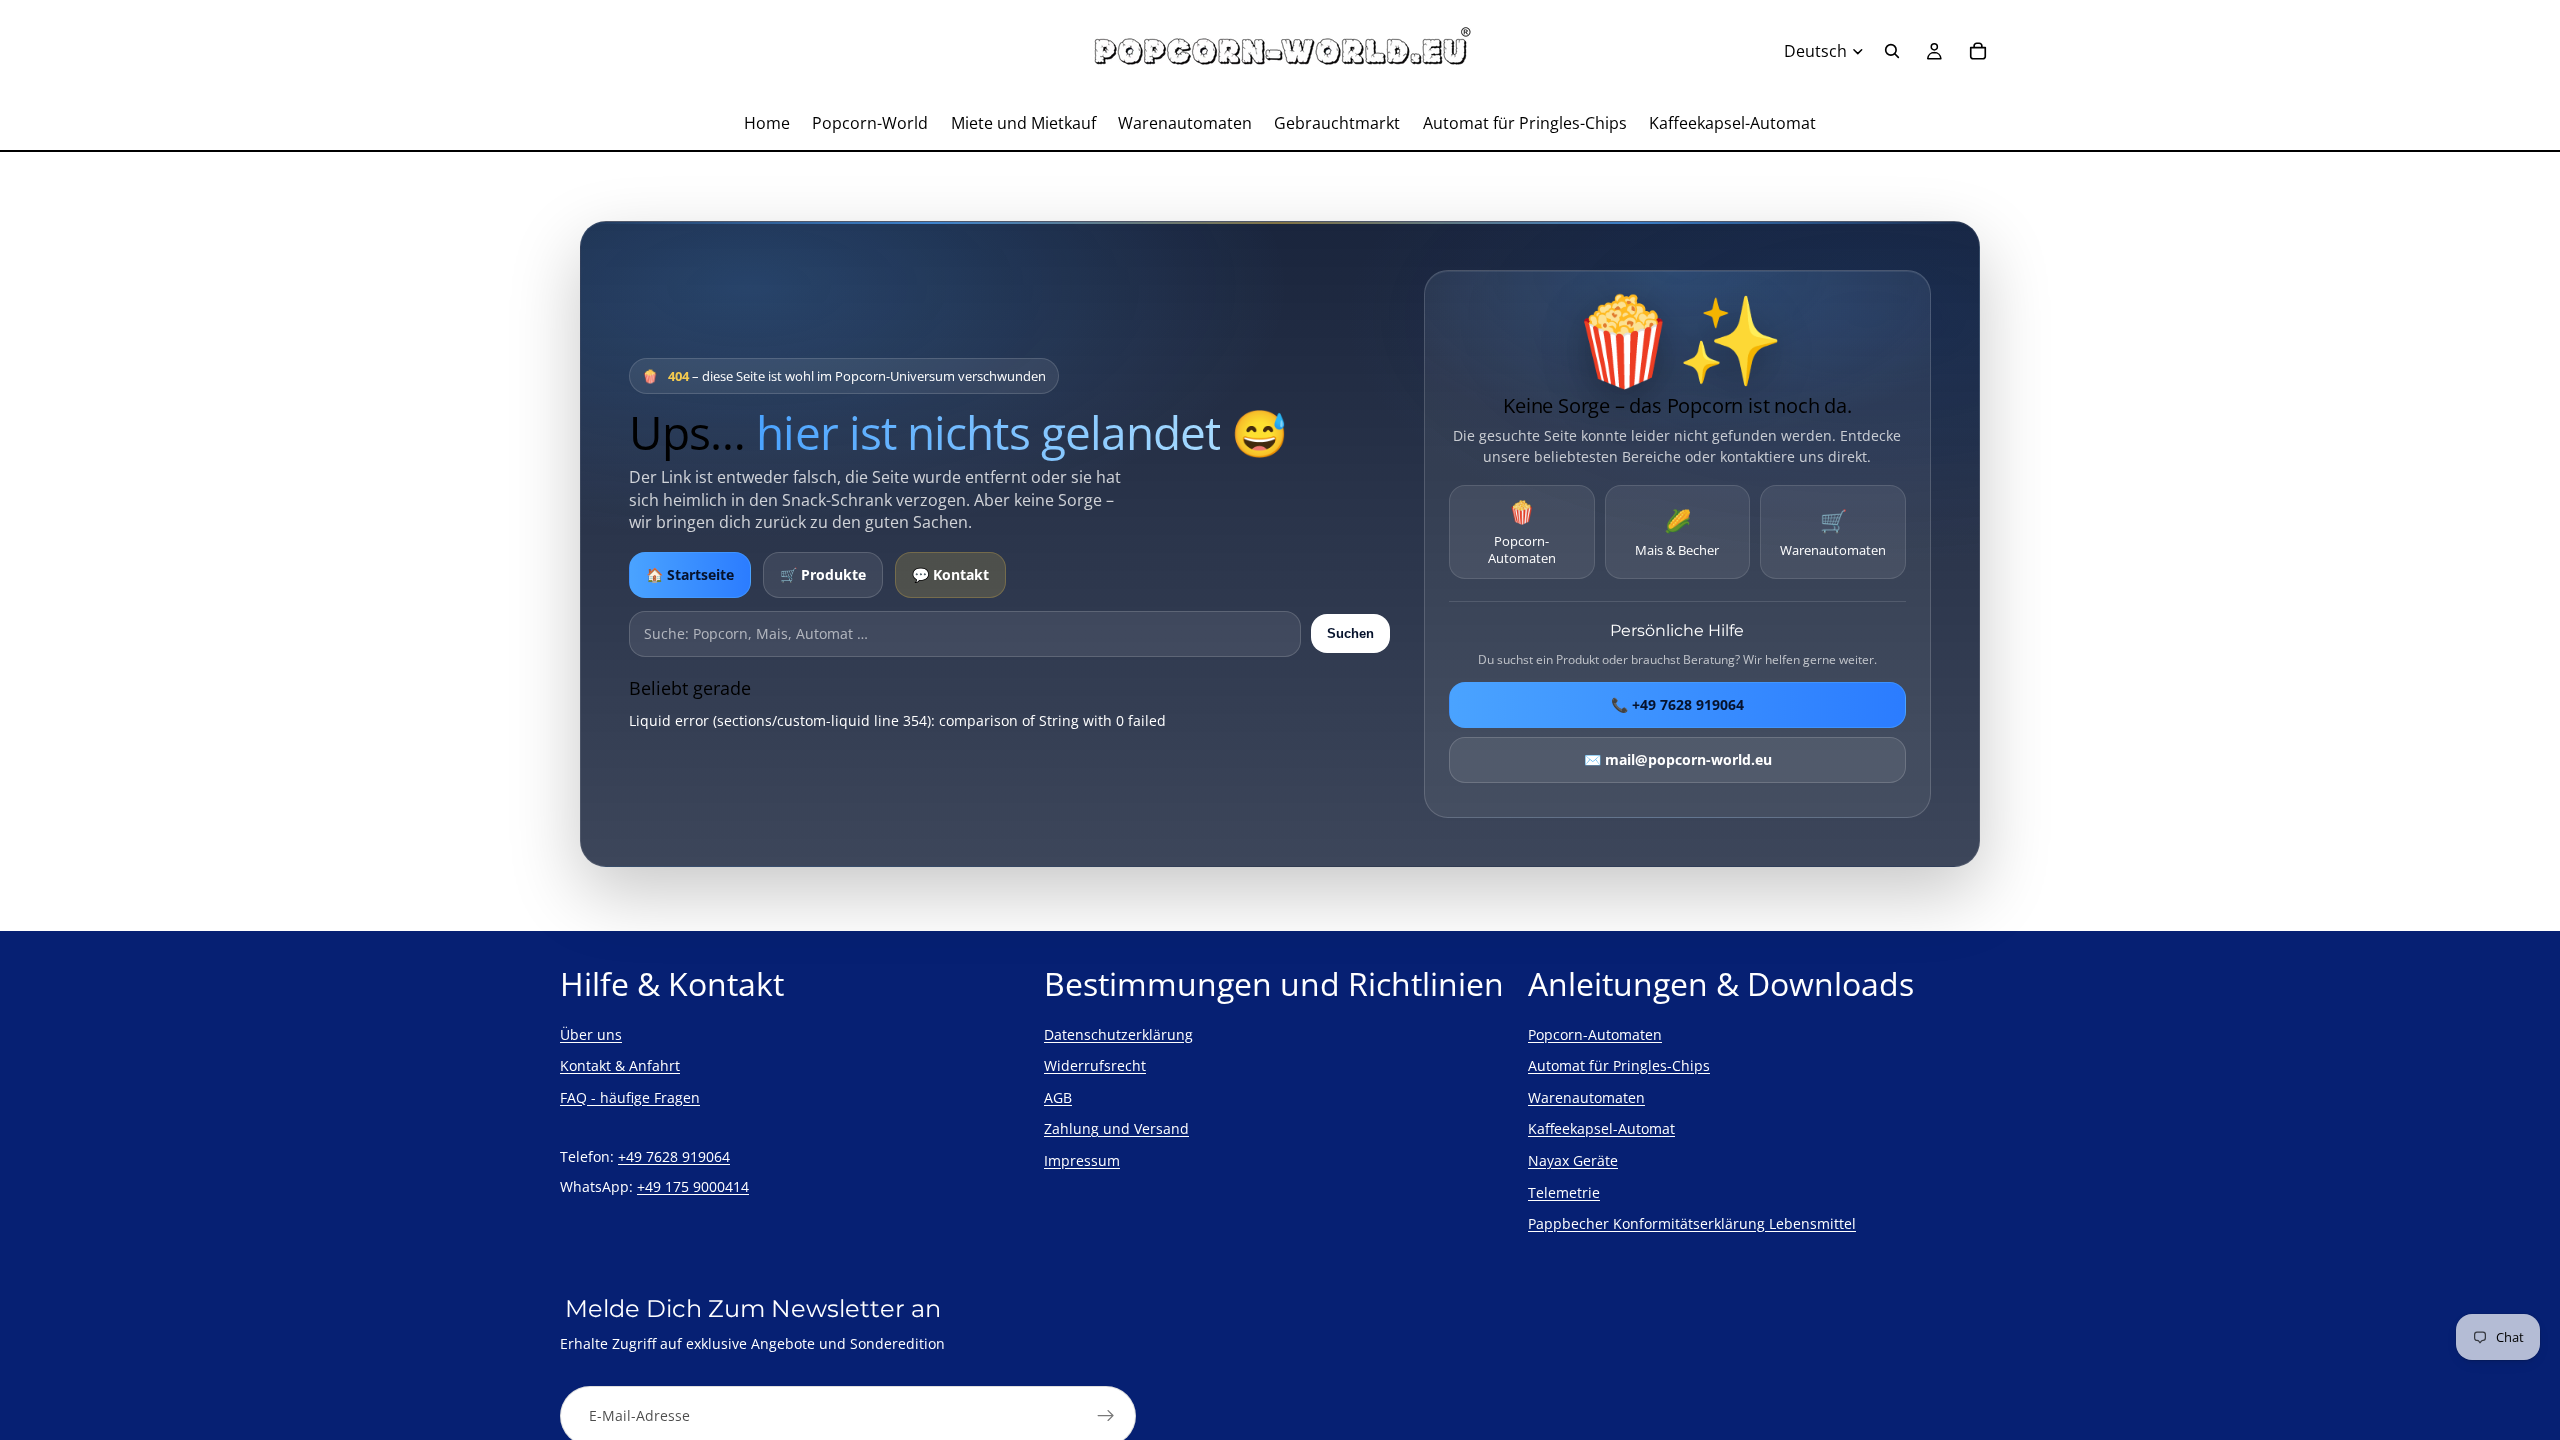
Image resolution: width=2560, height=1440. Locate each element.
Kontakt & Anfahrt (620, 1065)
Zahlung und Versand (1116, 1128)
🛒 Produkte (823, 574)
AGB (1058, 1097)
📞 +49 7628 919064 (1677, 704)
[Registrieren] (1106, 1416)
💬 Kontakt (950, 574)
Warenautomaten (1833, 532)
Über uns (591, 1034)
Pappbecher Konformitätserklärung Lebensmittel (1692, 1223)
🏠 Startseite (690, 574)
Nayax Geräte (1573, 1160)
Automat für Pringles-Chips (1619, 1065)
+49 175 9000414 (693, 1186)
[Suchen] (1892, 51)
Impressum (1082, 1160)
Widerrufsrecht (1095, 1065)
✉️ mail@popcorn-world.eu (1677, 759)
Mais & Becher (1677, 532)
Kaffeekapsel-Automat (1601, 1128)
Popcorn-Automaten (1522, 531)
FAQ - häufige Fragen (630, 1097)
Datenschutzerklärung (1118, 1034)
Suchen (1350, 633)
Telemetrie (1564, 1192)
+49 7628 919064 (674, 1156)
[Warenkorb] (1978, 51)
